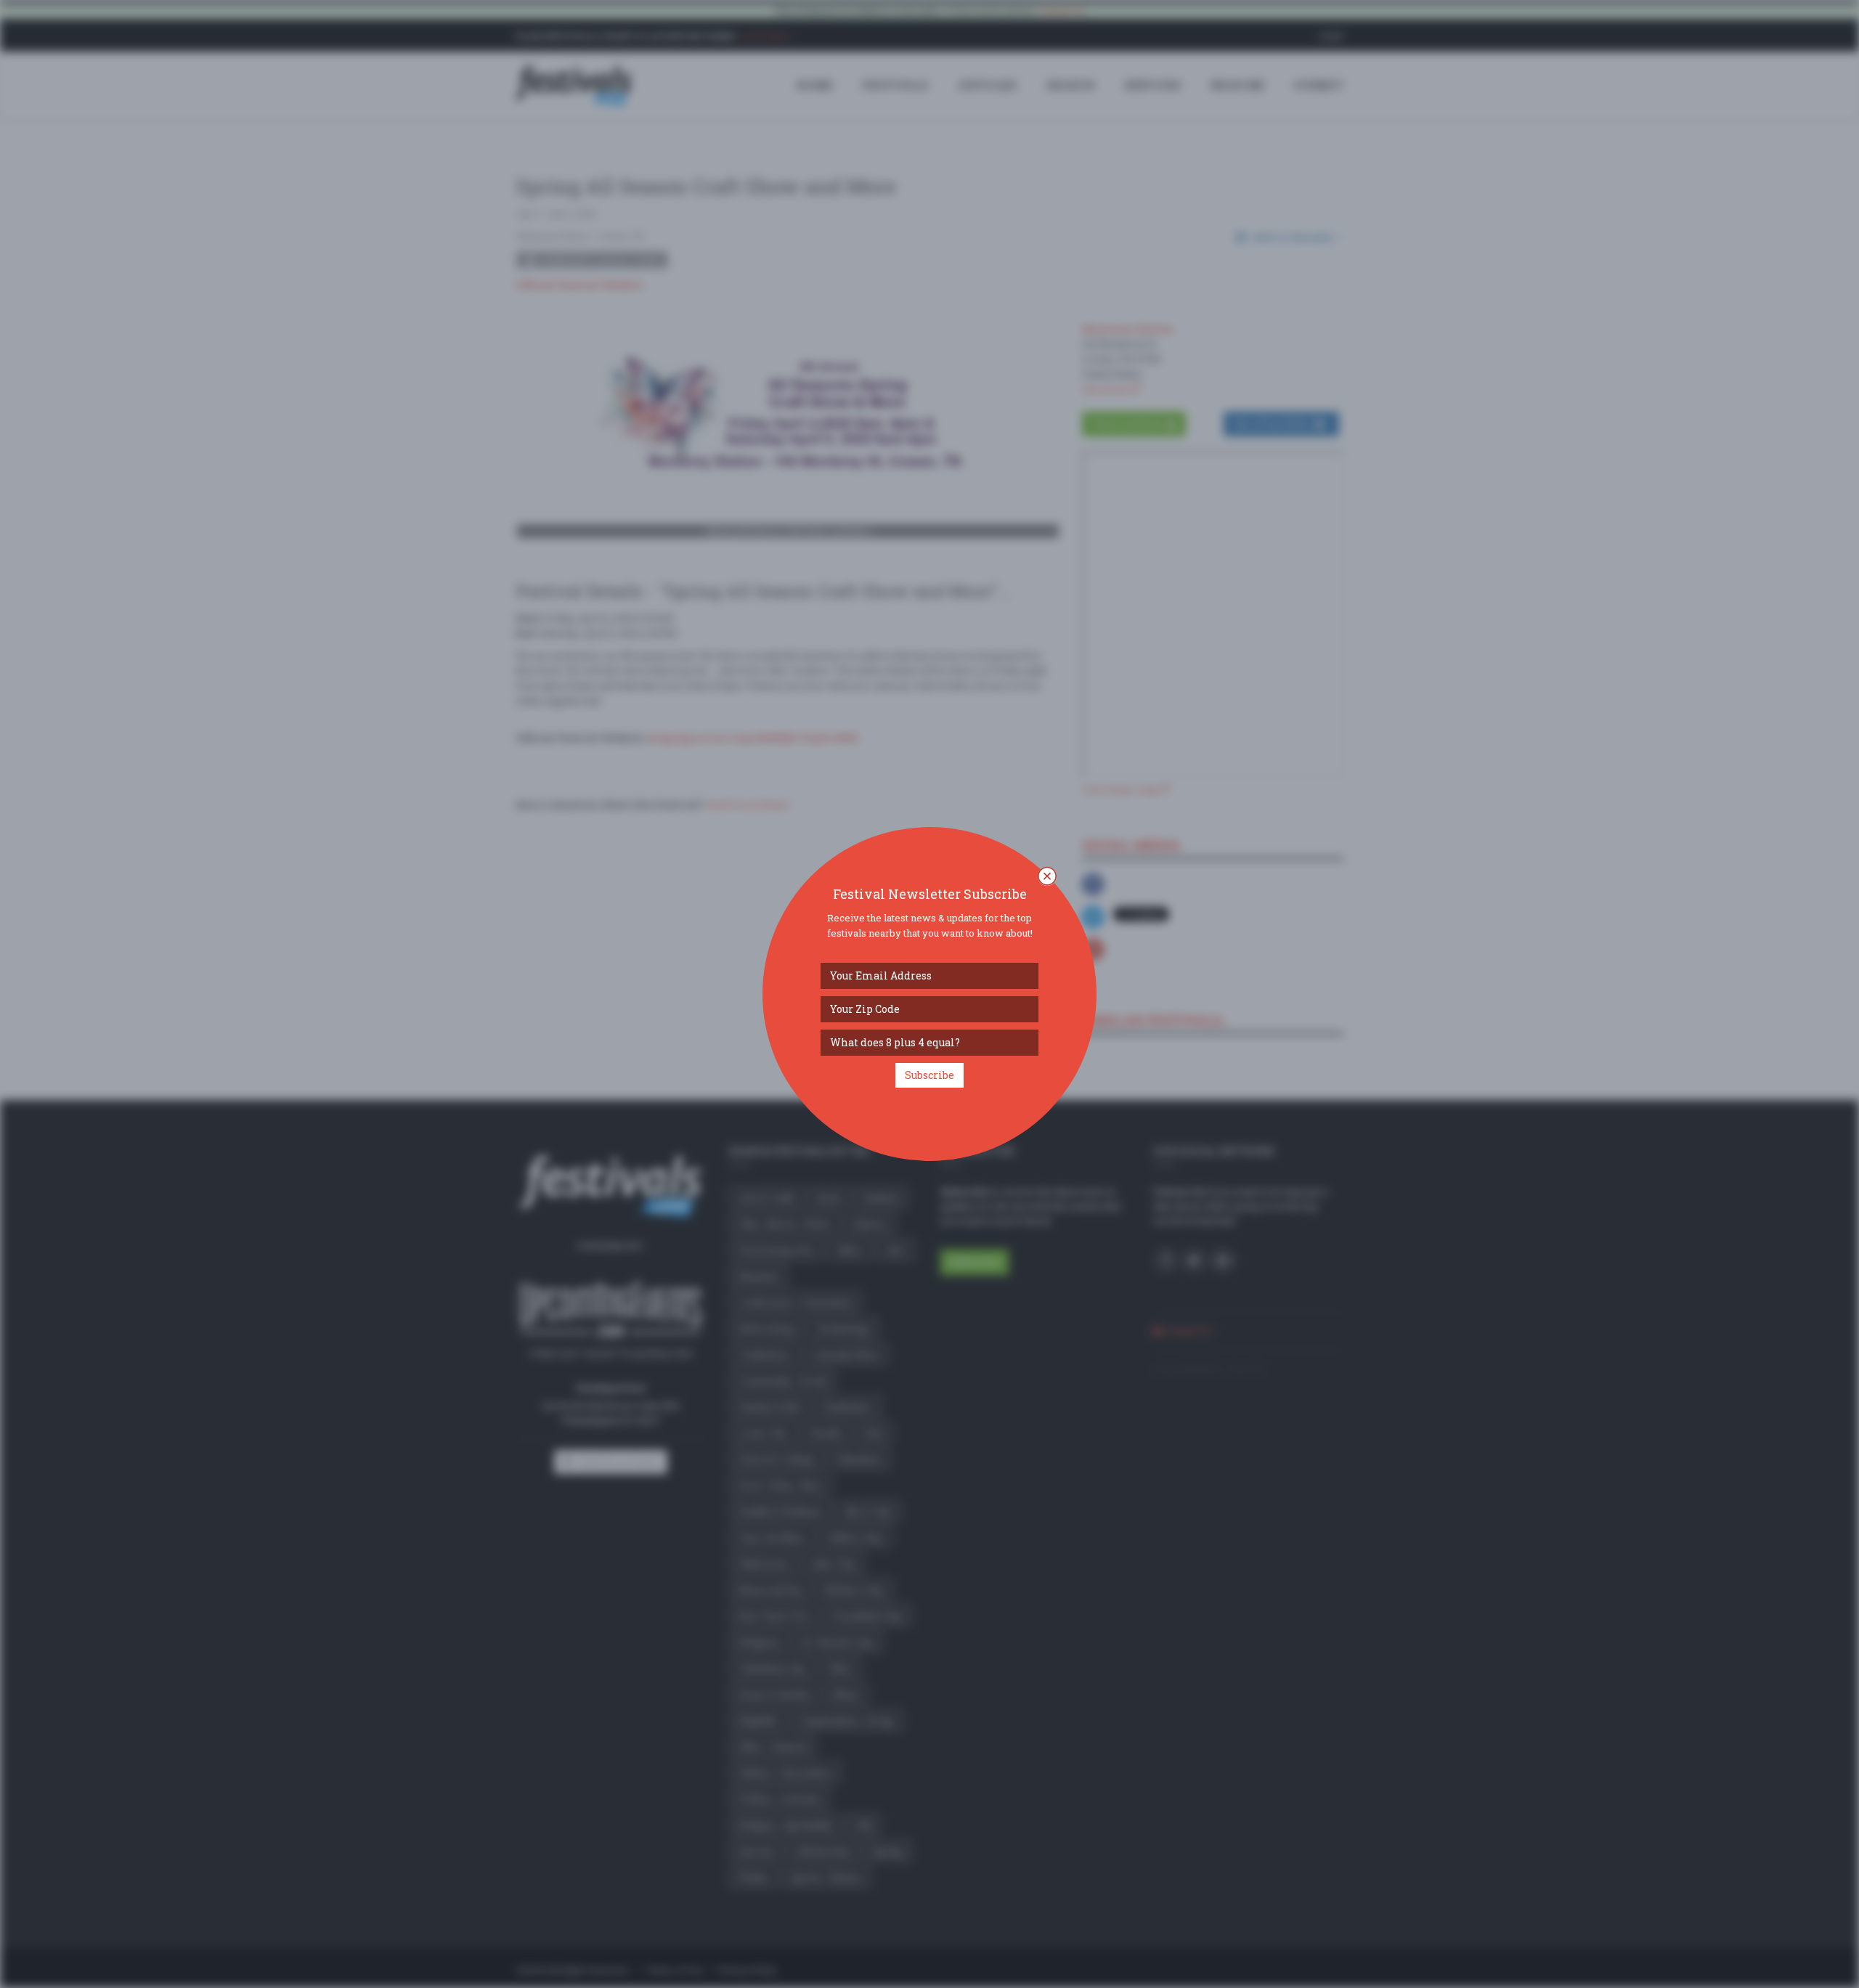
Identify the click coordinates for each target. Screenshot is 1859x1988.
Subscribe (929, 1075)
